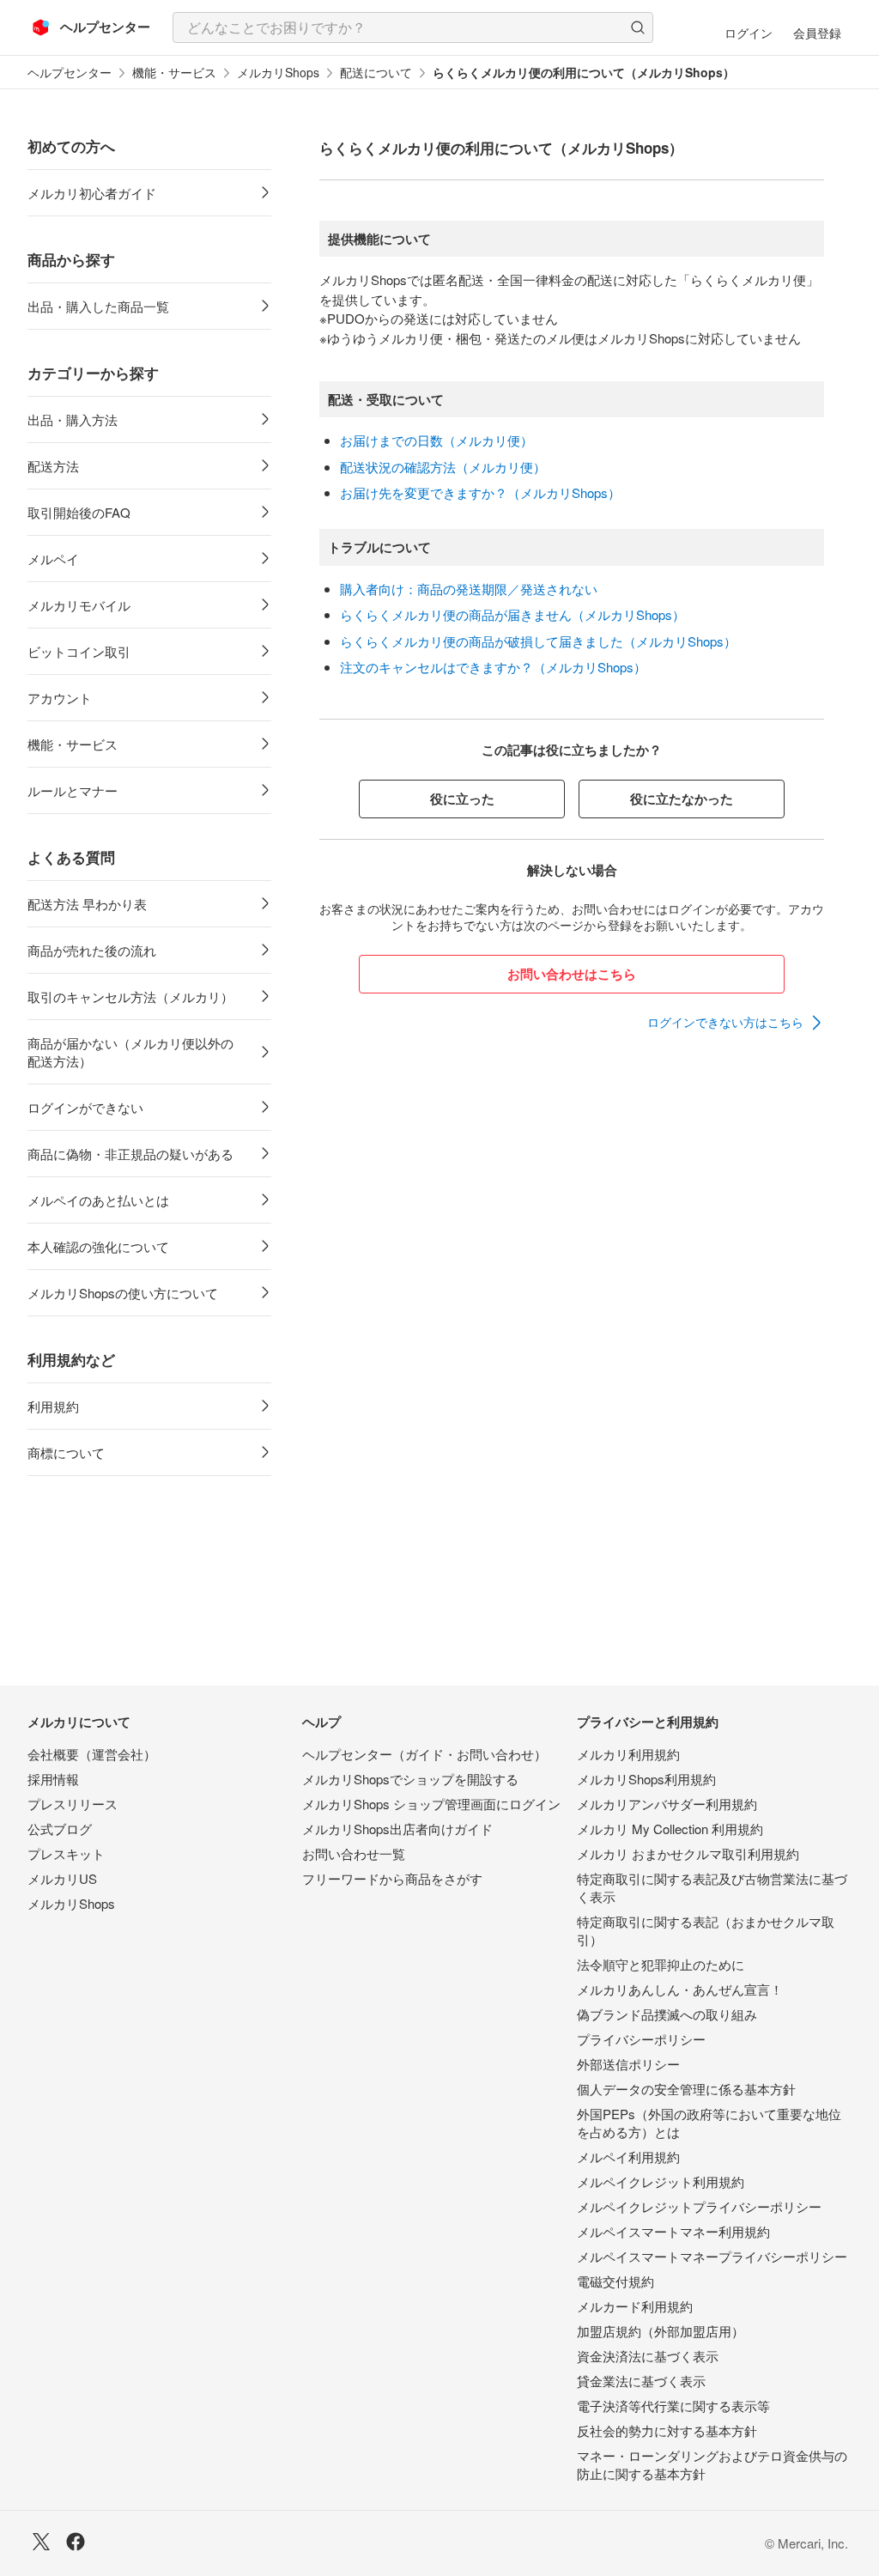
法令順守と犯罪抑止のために (661, 1964)
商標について (66, 1452)
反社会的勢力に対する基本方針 (667, 2430)
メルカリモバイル (79, 605)
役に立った (462, 799)
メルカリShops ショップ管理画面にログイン (431, 1804)
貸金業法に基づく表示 (641, 2381)
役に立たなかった (682, 799)
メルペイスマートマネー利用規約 (673, 2231)
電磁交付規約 (615, 2281)
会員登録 (817, 33)
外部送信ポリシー (628, 2064)
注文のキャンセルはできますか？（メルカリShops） (493, 667)
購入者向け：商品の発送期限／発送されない (469, 589)
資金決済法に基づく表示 (648, 2356)
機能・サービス (174, 73)
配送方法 (53, 466)
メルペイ (53, 559)
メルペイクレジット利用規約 (661, 2181)
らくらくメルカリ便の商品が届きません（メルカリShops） (512, 614)
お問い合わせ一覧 (354, 1853)
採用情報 (53, 1779)
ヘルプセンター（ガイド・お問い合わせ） (424, 1754)
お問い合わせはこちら (572, 974)
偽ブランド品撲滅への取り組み (667, 2014)
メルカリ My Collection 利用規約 (670, 1829)
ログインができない (85, 1107)
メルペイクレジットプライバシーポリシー (699, 2206)
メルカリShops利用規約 (646, 1779)
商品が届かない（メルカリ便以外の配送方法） (130, 1052)
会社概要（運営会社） (92, 1754)
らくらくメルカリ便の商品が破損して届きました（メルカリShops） (538, 641)
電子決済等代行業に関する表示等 (673, 2406)
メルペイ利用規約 (628, 2157)
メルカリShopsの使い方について (123, 1293)
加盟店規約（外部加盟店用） (661, 2331)
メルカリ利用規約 (628, 1754)
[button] (638, 27)
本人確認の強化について (98, 1246)
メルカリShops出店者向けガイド (397, 1829)
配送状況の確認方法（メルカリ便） (443, 467)
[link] (736, 1023)
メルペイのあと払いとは (98, 1200)
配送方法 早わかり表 (87, 904)
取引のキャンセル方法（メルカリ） (130, 996)
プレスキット (66, 1853)
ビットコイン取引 (79, 651)
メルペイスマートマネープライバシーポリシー (712, 2256)
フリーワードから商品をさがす (392, 1878)
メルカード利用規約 (635, 2306)
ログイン (749, 33)
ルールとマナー (73, 790)
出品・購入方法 (73, 419)
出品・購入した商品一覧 (98, 306)
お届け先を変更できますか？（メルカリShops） (480, 492)
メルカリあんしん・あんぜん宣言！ (680, 1989)
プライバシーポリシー (641, 2039)
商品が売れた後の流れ (92, 950)
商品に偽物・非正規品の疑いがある (130, 1154)
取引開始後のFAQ (79, 512)
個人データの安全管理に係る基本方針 (686, 2089)
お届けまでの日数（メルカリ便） (436, 440)
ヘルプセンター (70, 73)
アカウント (60, 698)
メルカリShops (278, 73)
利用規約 (53, 1406)
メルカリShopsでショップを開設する (410, 1779)
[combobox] (413, 27)
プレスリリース (73, 1804)
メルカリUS (62, 1878)
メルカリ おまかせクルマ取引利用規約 (688, 1853)
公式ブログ (60, 1829)
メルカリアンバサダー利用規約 (667, 1804)
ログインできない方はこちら (725, 1022)
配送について (376, 73)
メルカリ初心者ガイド (92, 193)
